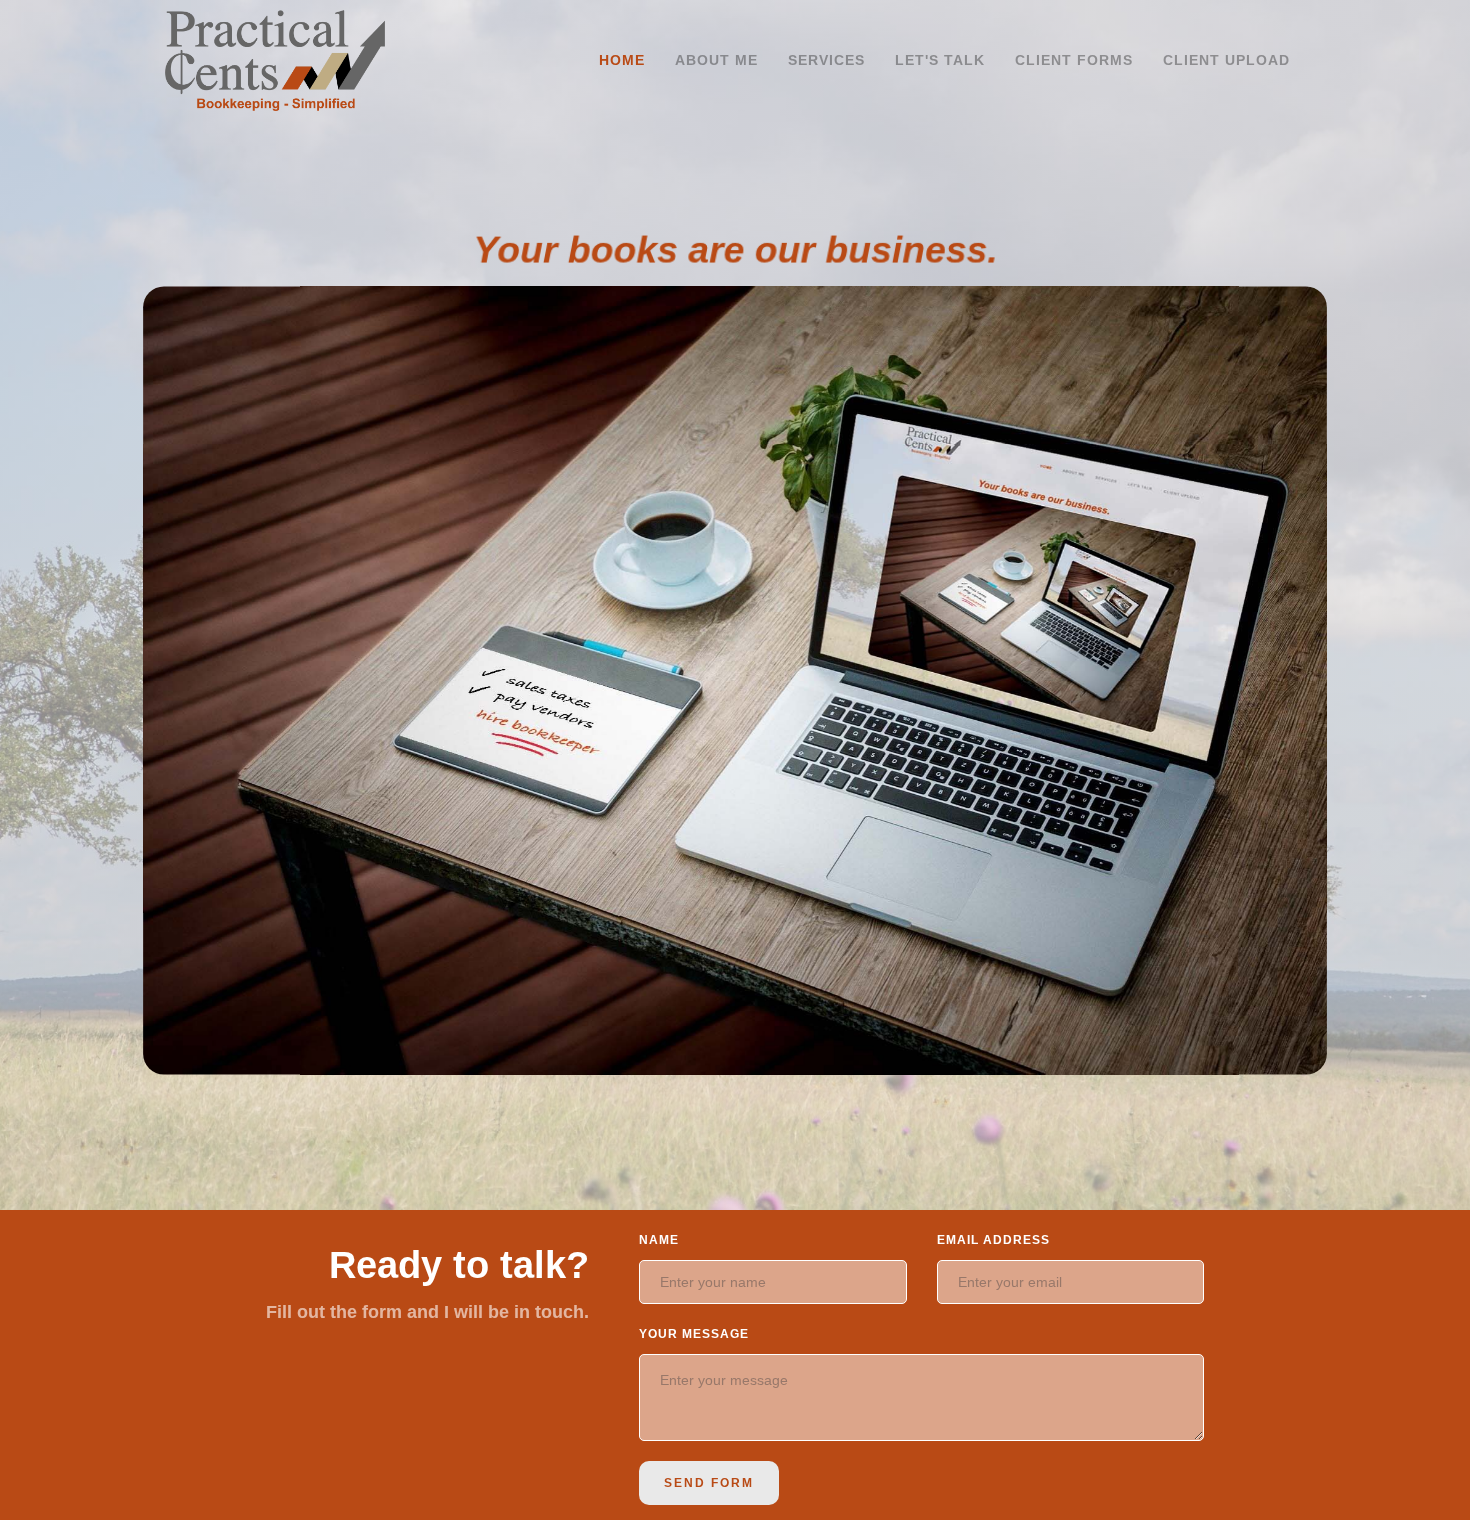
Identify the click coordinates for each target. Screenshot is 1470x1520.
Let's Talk (940, 60)
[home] (275, 60)
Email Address (993, 1240)
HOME (622, 60)
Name (659, 1240)
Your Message (694, 1334)
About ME (716, 60)
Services (826, 60)
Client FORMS (1074, 60)
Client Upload (1226, 60)
